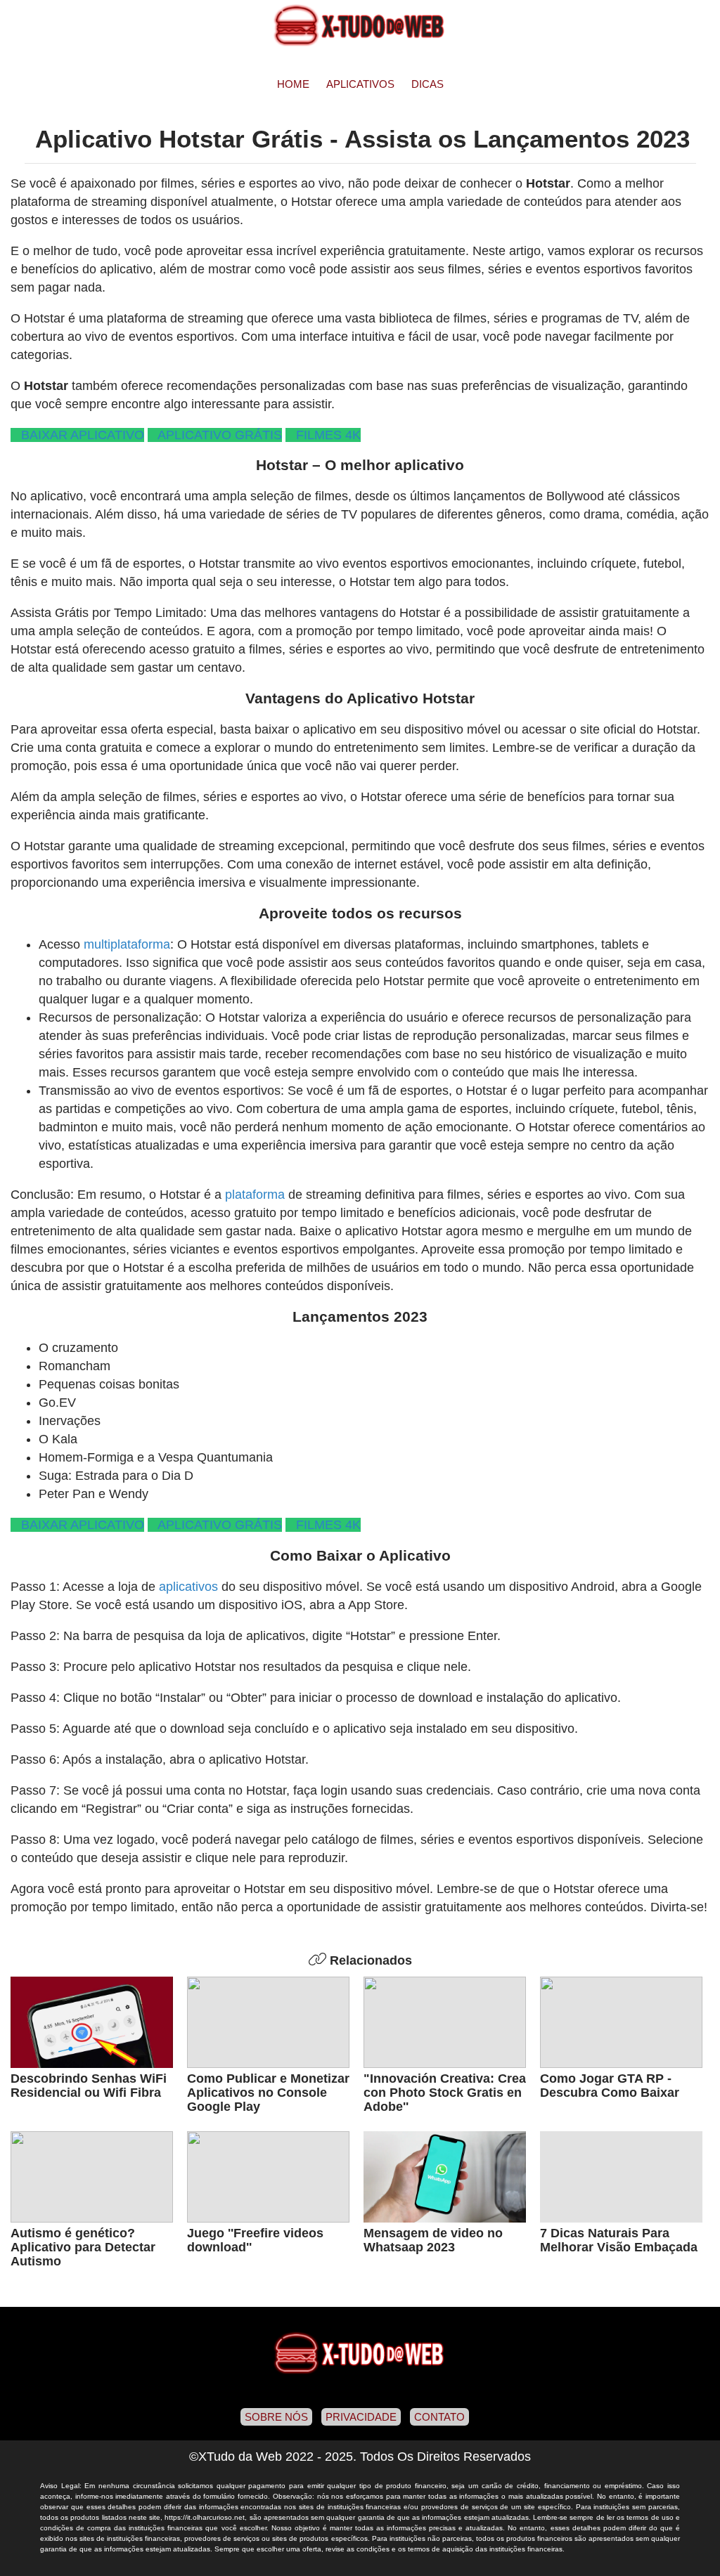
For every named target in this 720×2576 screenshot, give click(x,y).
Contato (439, 2417)
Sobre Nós (276, 2417)
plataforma (255, 1195)
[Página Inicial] (360, 25)
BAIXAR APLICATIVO (79, 435)
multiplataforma (127, 944)
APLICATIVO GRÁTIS (217, 435)
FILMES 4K (325, 435)
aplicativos (188, 1587)
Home (293, 84)
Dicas (427, 84)
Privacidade (361, 2417)
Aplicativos (360, 84)
